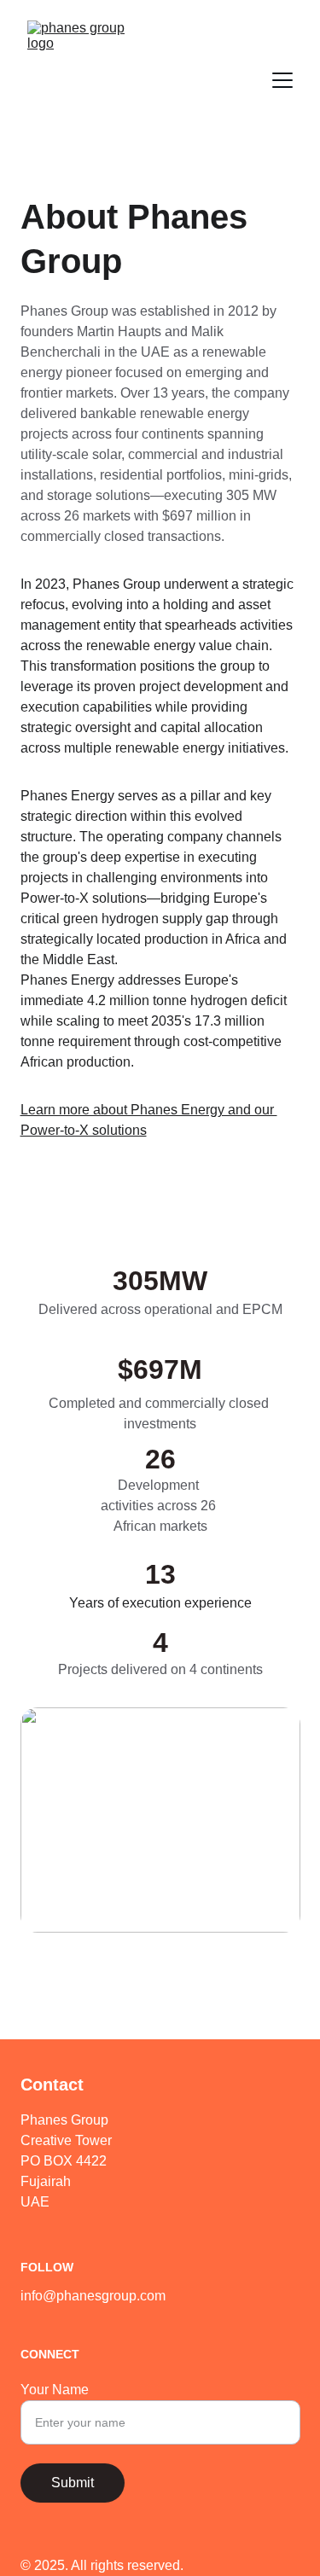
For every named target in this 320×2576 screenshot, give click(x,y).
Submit (73, 2483)
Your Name (55, 2390)
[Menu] (282, 80)
